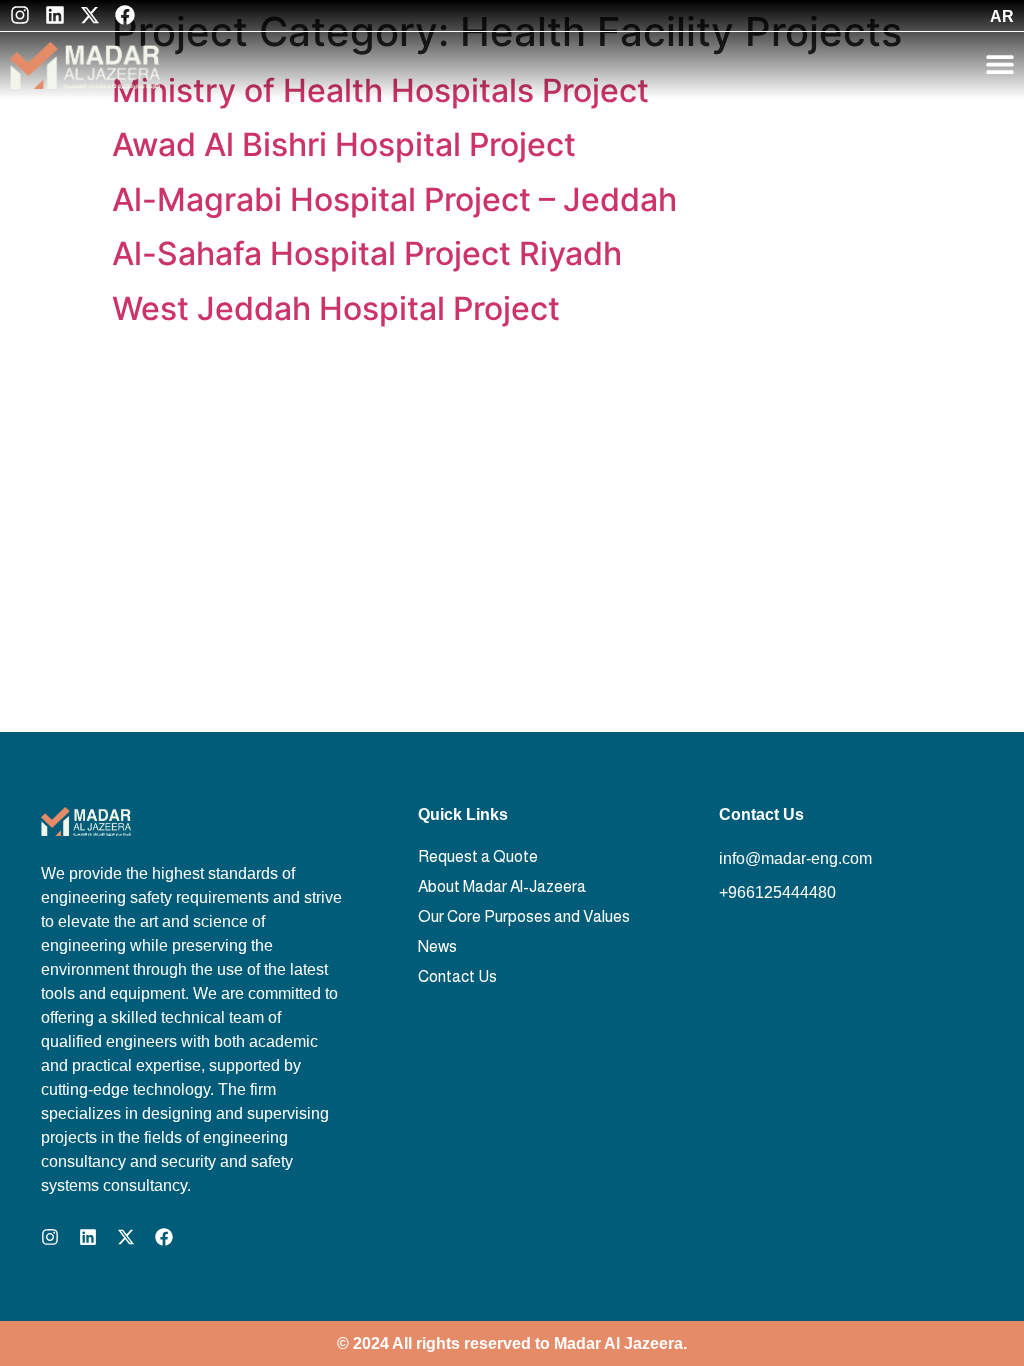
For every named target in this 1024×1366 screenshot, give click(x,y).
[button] (999, 64)
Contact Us (457, 976)
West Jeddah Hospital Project (336, 308)
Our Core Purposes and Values (524, 916)
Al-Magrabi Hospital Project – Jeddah (394, 199)
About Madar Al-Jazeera (502, 886)
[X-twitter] (90, 15)
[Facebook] (125, 15)
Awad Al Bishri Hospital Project (344, 144)
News (437, 946)
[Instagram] (20, 15)
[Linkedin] (55, 15)
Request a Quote (478, 856)
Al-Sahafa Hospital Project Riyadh (367, 253)
